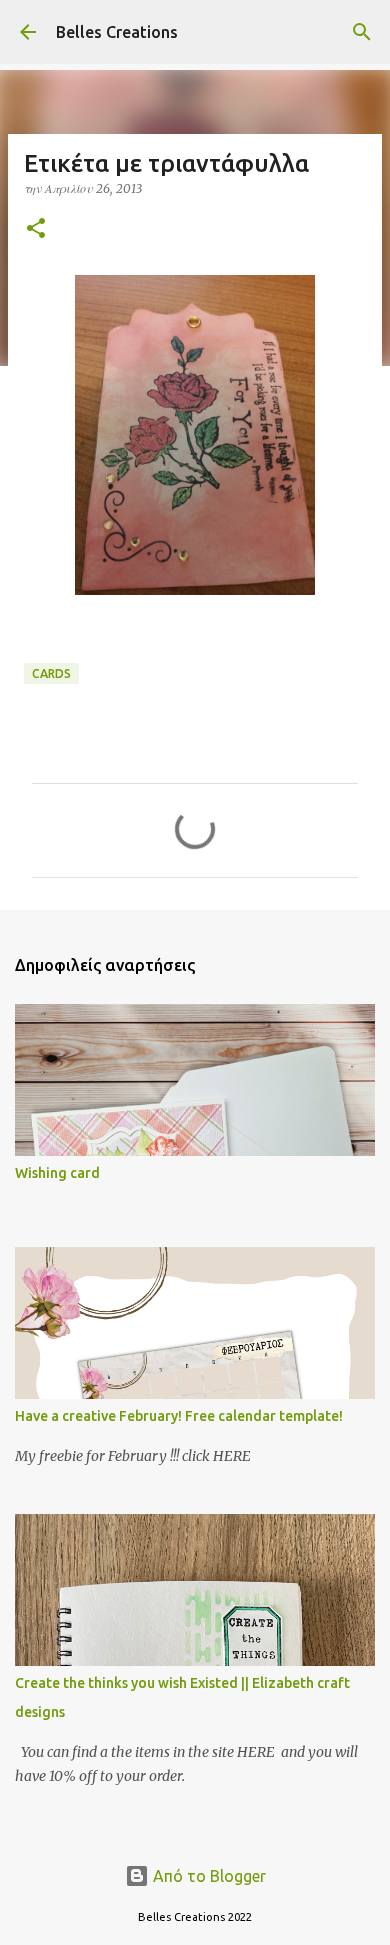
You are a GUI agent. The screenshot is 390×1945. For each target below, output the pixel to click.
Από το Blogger (207, 1876)
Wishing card (57, 1173)
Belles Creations (117, 32)
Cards (51, 673)
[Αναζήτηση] (362, 32)
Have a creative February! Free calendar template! (179, 1416)
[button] (36, 229)
